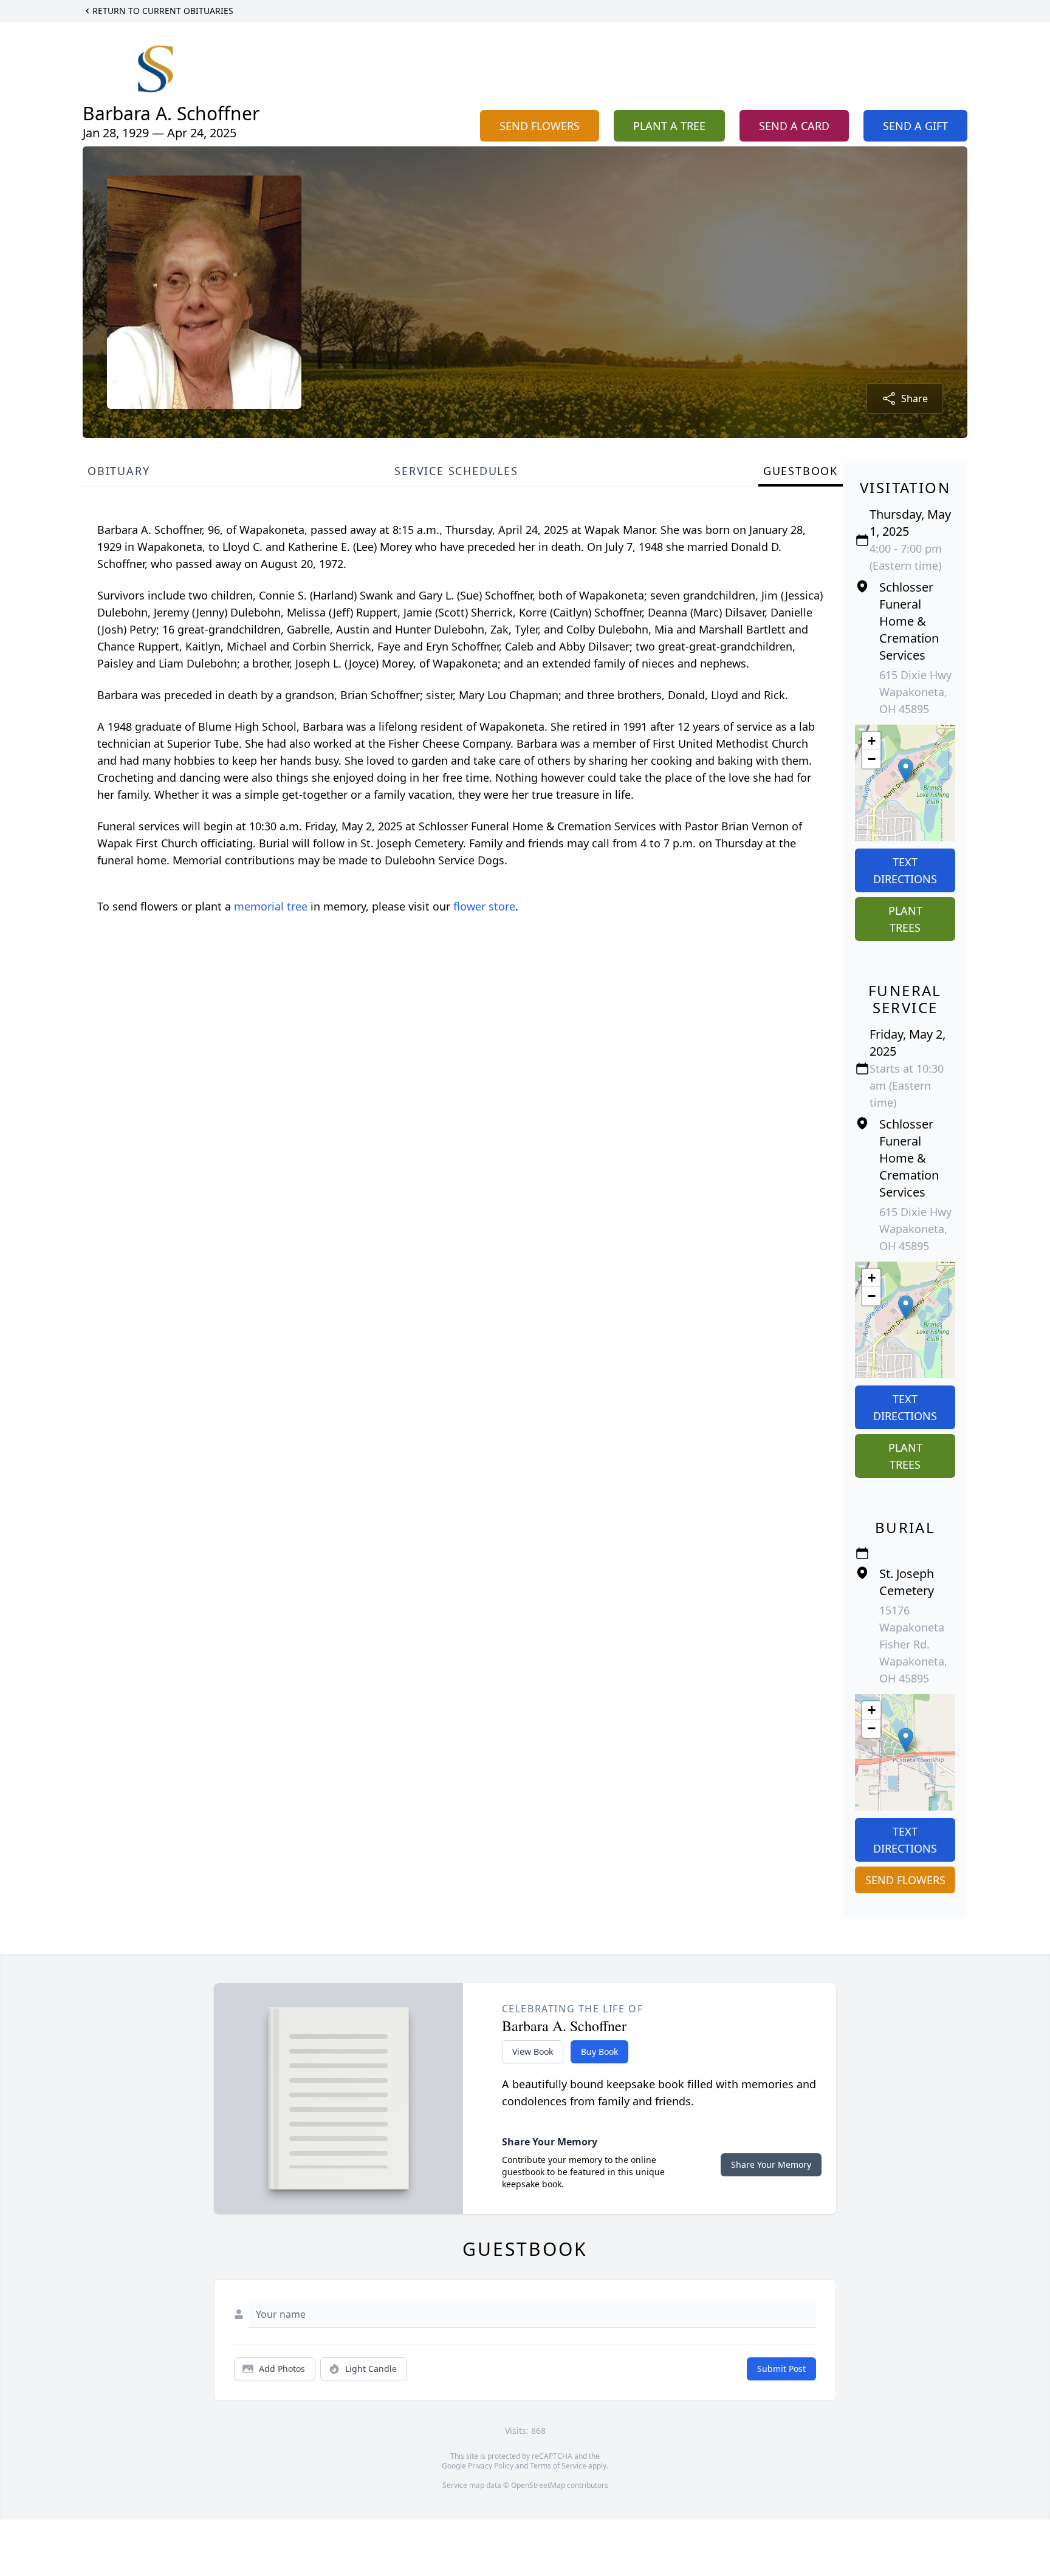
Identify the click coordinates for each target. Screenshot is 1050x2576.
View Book (533, 2052)
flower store (484, 906)
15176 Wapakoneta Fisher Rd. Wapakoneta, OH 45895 (913, 1644)
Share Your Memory (771, 2164)
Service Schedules (456, 471)
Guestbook (801, 471)
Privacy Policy (491, 2466)
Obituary (118, 471)
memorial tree (271, 906)
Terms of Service (558, 2466)
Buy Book (599, 2052)
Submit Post (781, 2369)
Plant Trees (905, 919)
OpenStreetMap (538, 2485)
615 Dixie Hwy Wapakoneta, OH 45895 (915, 692)
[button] (906, 770)
